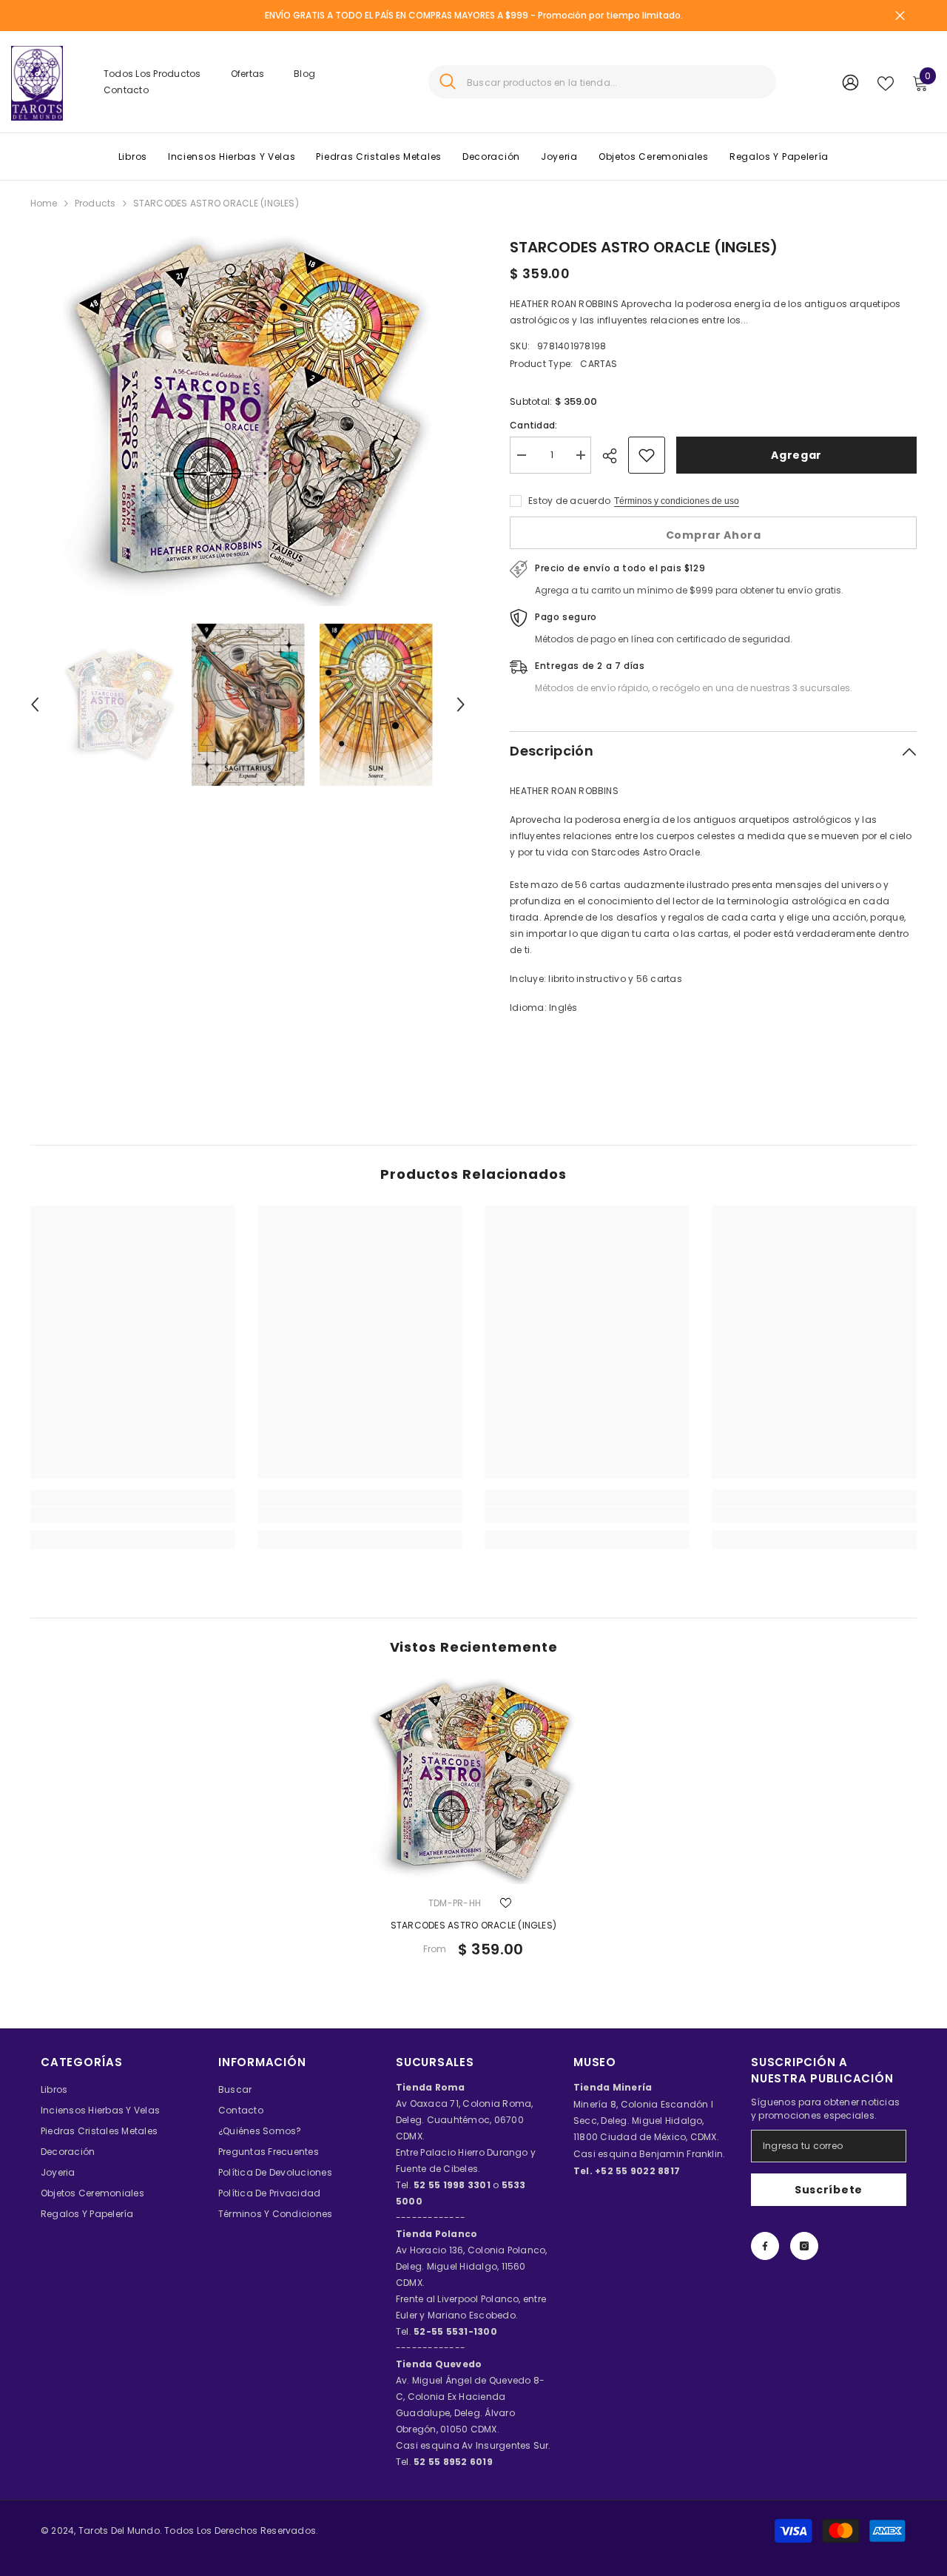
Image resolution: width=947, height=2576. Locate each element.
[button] (35, 704)
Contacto (126, 90)
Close (900, 16)
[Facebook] (765, 2246)
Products (95, 203)
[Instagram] (804, 2246)
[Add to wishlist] (647, 455)
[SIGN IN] (850, 82)
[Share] (615, 456)
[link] (133, 1515)
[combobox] (616, 82)
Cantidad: (533, 425)
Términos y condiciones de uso (677, 501)
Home (44, 203)
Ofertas (248, 74)
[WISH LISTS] (886, 82)
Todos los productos (152, 74)
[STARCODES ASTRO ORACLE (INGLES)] (473, 1781)
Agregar (796, 455)
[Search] (602, 82)
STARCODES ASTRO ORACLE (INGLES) (473, 1925)
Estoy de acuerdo (569, 501)
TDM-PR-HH (455, 1903)
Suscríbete (829, 2190)
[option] (248, 421)
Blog (304, 74)
